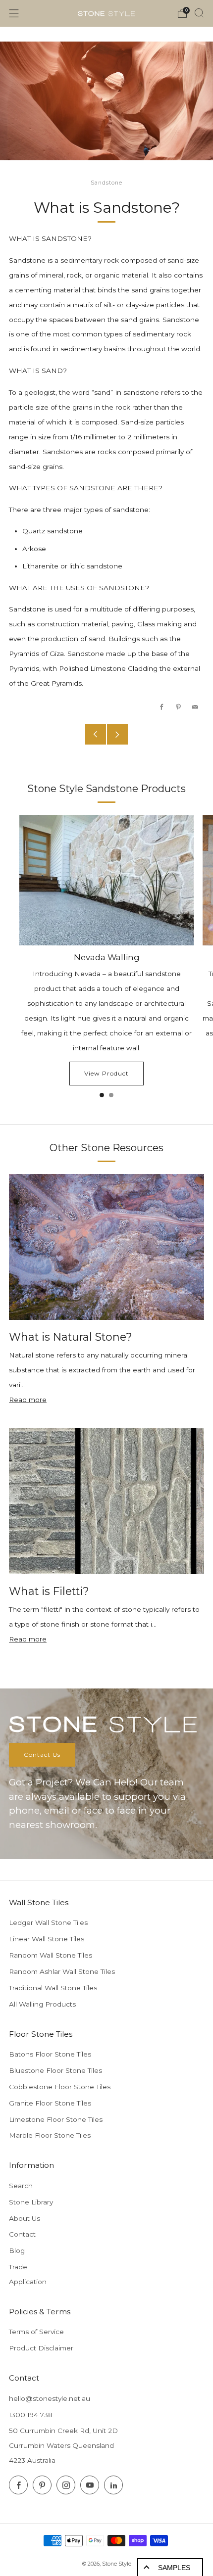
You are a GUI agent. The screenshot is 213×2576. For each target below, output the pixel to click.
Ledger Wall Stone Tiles (48, 1922)
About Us (25, 2218)
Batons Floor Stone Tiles (50, 2054)
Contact (22, 2234)
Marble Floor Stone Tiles (50, 2135)
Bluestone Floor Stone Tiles (55, 2070)
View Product (106, 1073)
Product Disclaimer (41, 2348)
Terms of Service (36, 2332)
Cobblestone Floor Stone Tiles (60, 2087)
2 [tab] (111, 1095)
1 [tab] (102, 1095)
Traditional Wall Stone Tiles (53, 1988)
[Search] (199, 13)
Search (21, 2186)
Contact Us (42, 1755)
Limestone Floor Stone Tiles (56, 2119)
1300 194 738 (31, 2415)
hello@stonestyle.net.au (50, 2398)
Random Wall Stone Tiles (51, 1955)
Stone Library (31, 2202)
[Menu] (14, 13)
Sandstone (106, 183)
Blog (17, 2250)
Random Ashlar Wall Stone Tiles (62, 1971)
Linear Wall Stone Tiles (47, 1939)
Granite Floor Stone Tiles (50, 2103)
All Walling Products (42, 2004)
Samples (174, 2568)
